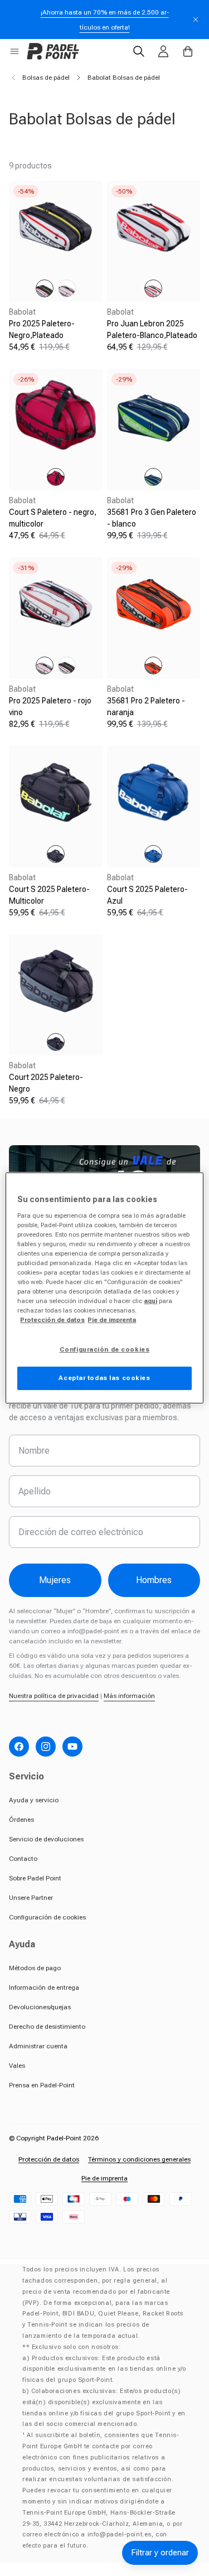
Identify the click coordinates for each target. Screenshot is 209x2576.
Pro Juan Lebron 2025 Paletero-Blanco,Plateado (152, 329)
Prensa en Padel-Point (42, 2085)
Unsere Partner (31, 1898)
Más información (129, 1696)
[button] (14, 51)
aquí (150, 1301)
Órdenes (21, 1820)
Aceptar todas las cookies (104, 1378)
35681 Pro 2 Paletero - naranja (146, 706)
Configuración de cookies (47, 1917)
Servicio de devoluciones (46, 1839)
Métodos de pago (35, 1968)
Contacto (23, 1859)
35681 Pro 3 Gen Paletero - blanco (152, 518)
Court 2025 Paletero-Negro (46, 1083)
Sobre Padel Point (35, 1878)
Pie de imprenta (104, 2178)
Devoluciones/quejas (40, 2007)
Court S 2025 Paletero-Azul (147, 895)
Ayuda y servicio (34, 1800)
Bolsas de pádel (46, 78)
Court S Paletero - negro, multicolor (53, 518)
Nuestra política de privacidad (54, 1696)
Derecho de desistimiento (47, 2027)
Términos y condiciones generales (139, 2159)
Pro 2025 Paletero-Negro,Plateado (42, 329)
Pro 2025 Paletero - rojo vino (50, 706)
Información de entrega (44, 1988)
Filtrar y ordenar (160, 2553)
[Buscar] (139, 51)
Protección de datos (49, 2159)
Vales (17, 2066)
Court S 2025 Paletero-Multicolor (49, 895)
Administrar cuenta (38, 2046)
